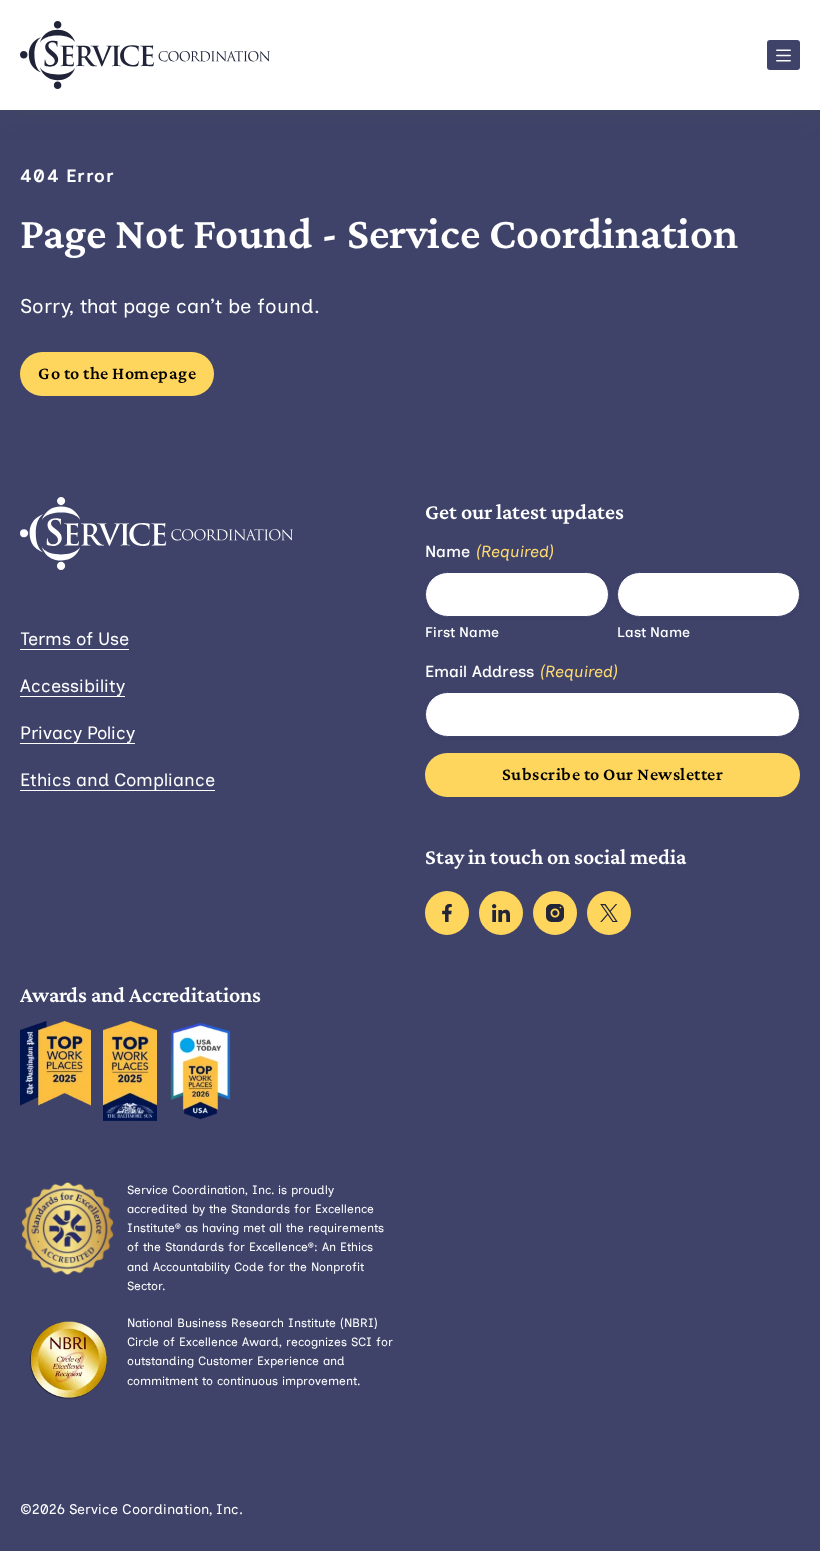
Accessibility (72, 686)
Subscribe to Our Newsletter (613, 774)
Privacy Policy (77, 733)
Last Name (653, 632)
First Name (462, 632)
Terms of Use (74, 639)
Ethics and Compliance (117, 780)
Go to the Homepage (117, 373)
